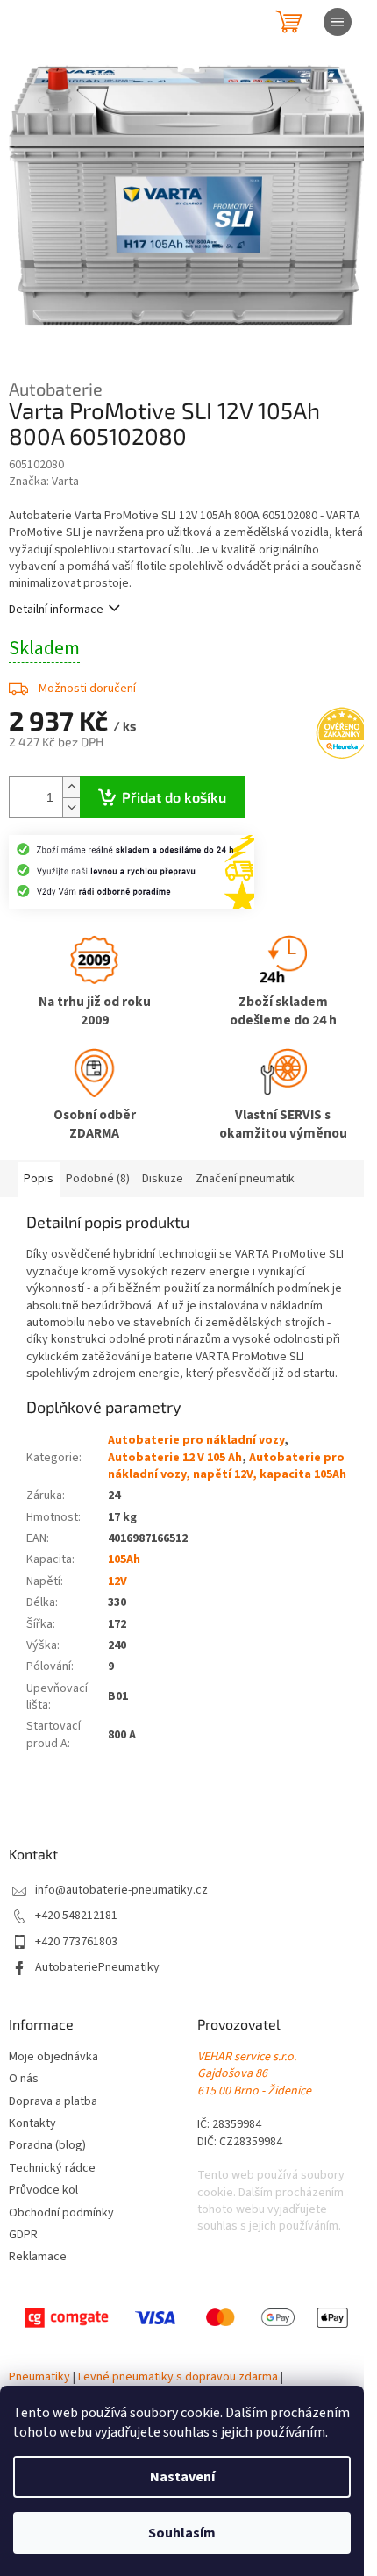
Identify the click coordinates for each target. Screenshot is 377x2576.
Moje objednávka (53, 2057)
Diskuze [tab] (163, 1179)
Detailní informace (56, 610)
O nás (24, 2079)
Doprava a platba (53, 2102)
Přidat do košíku (174, 797)
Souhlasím (182, 2533)
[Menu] (338, 22)
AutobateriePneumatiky (97, 1968)
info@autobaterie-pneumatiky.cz (121, 1891)
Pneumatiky (39, 2377)
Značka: (44, 482)
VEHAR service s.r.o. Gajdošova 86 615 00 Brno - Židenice (254, 2074)
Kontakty (32, 2124)
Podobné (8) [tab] (98, 1179)
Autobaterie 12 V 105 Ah (175, 1458)
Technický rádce (52, 2169)
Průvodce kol (43, 2191)
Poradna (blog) (47, 2146)
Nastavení (182, 2477)
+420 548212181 (76, 1916)
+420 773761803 (76, 1942)
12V (117, 1581)
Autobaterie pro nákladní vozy (196, 1440)
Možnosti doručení (87, 689)
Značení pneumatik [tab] (245, 1179)
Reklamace (38, 2257)
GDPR (23, 2235)
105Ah (124, 1559)
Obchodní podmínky (61, 2213)
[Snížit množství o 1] (71, 807)
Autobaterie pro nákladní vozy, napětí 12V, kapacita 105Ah (227, 1466)
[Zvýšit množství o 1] (71, 787)
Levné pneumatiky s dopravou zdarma (178, 2377)
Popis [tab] (39, 1179)
